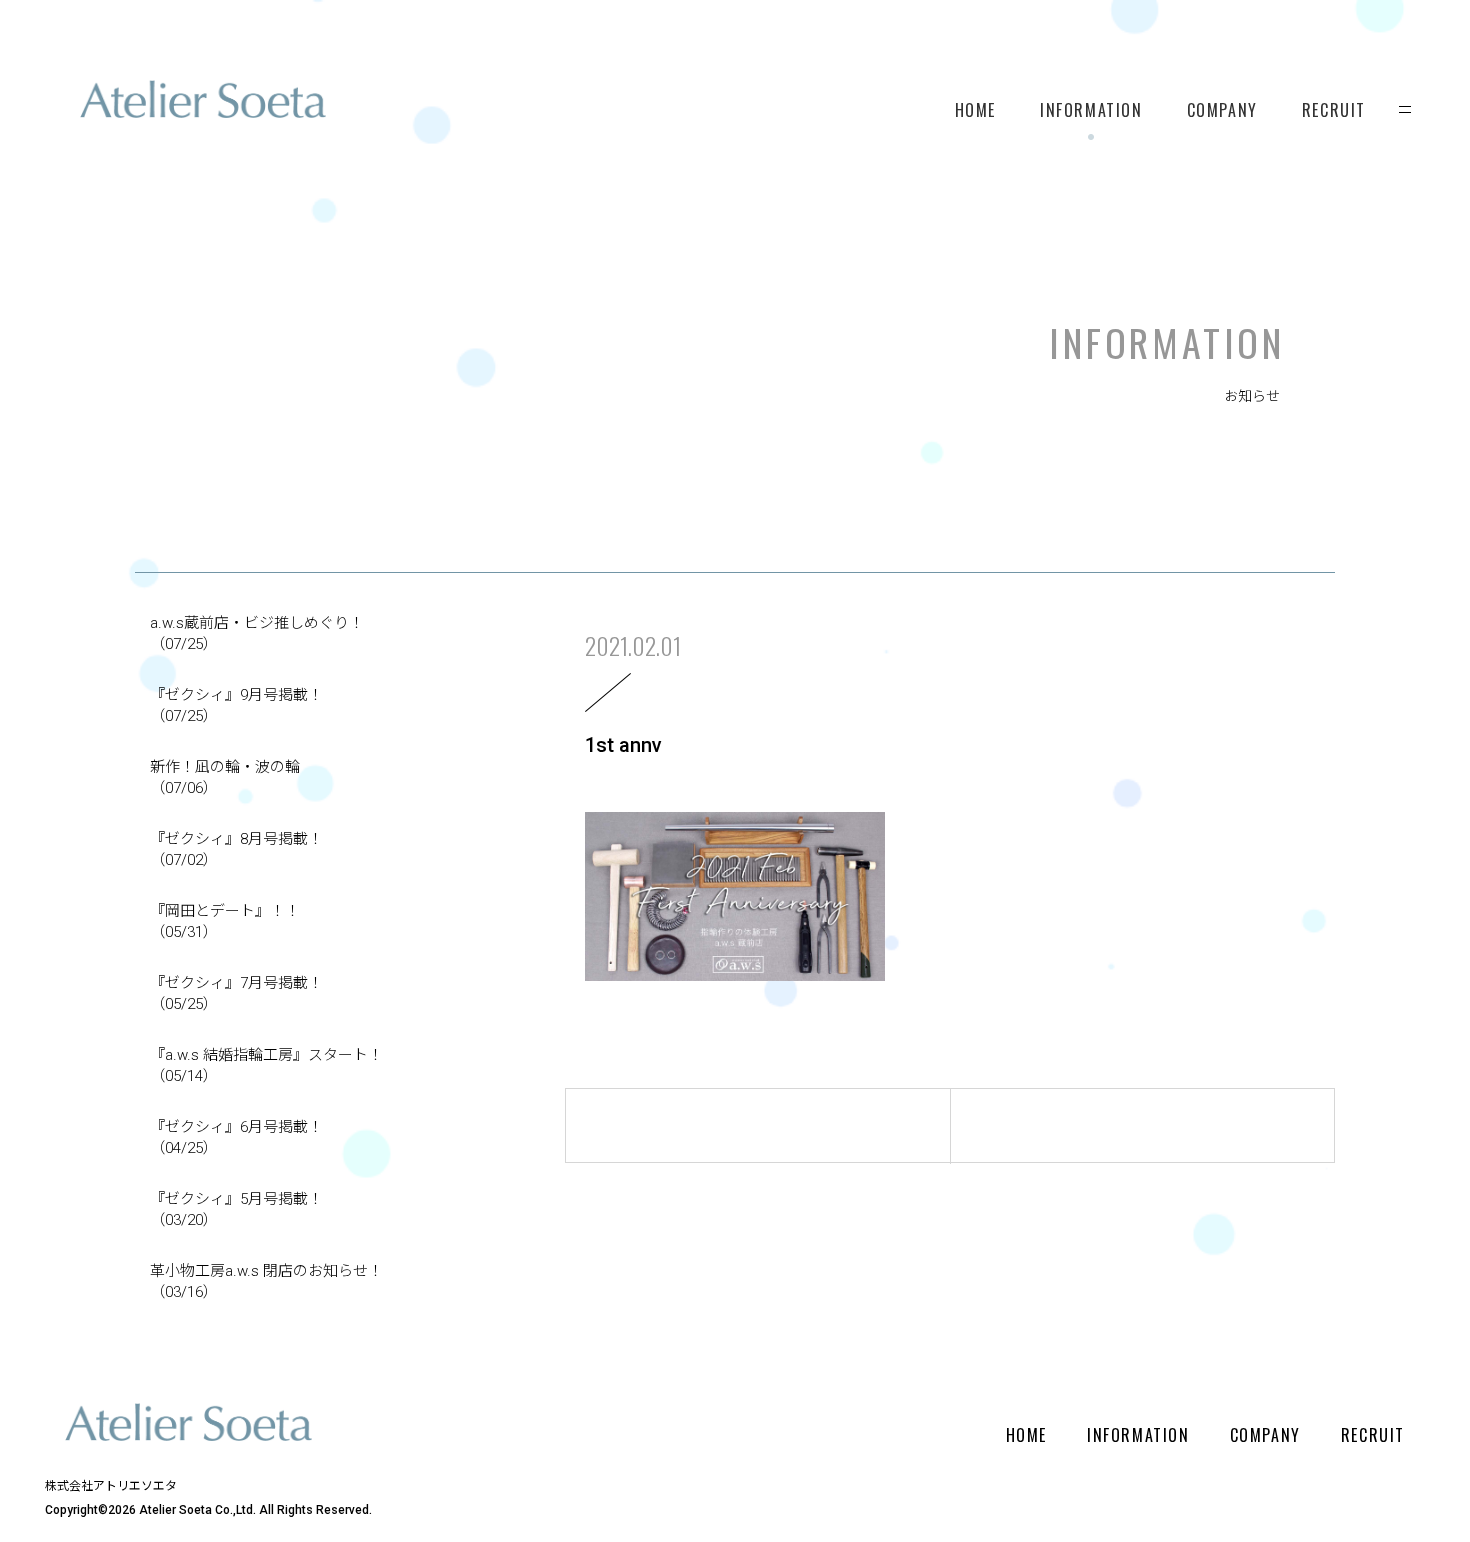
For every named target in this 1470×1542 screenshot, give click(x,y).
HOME (975, 110)
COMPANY (1222, 110)
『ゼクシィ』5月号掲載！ (236, 1209)
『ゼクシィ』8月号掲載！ (236, 849)
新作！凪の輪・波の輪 (225, 777)
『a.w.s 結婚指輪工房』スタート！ (266, 1065)
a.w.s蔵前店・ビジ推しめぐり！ (257, 633)
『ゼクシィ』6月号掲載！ (236, 1137)
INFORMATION (1091, 110)
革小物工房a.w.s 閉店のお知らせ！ (266, 1281)
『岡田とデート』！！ (225, 921)
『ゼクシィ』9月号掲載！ (236, 705)
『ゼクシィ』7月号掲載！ (236, 993)
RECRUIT (1334, 110)
